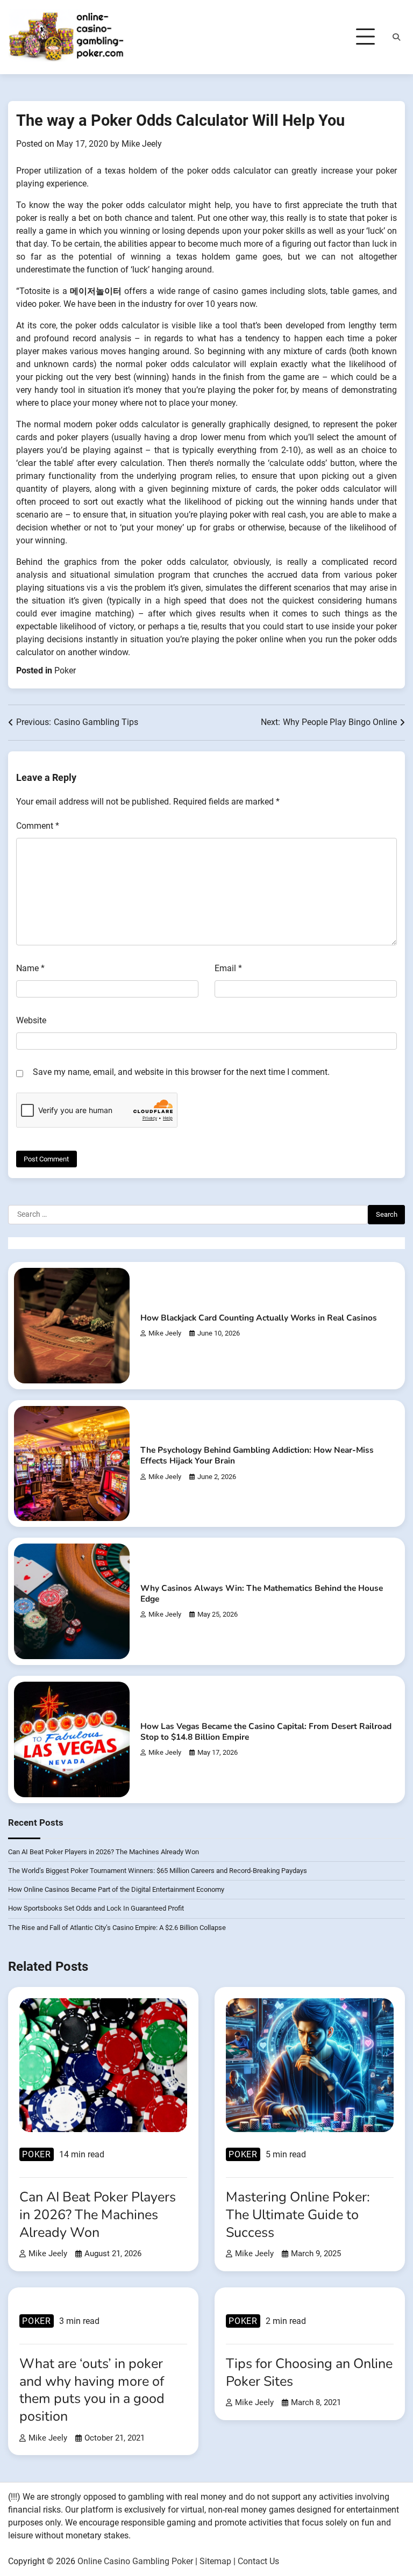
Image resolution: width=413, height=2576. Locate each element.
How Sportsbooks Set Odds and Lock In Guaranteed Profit (96, 1908)
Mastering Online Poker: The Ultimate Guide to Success (298, 2215)
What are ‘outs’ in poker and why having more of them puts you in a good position (92, 2390)
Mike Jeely (142, 144)
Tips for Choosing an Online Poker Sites (309, 2373)
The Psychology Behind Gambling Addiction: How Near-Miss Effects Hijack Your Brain (257, 1455)
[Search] (396, 37)
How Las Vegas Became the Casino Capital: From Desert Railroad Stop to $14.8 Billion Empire (266, 1731)
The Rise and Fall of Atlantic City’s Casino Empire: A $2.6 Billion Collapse (117, 1928)
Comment (38, 826)
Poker (65, 670)
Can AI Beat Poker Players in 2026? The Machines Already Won (104, 1852)
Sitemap (215, 2561)
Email (228, 968)
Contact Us (258, 2561)
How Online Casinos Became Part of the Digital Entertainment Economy (116, 1889)
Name (30, 968)
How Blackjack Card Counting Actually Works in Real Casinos (259, 1318)
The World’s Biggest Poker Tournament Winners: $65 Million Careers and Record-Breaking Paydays (158, 1871)
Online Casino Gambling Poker (135, 2561)
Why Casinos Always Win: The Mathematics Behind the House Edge (262, 1593)
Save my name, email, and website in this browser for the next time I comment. (181, 1072)
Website (31, 1020)
